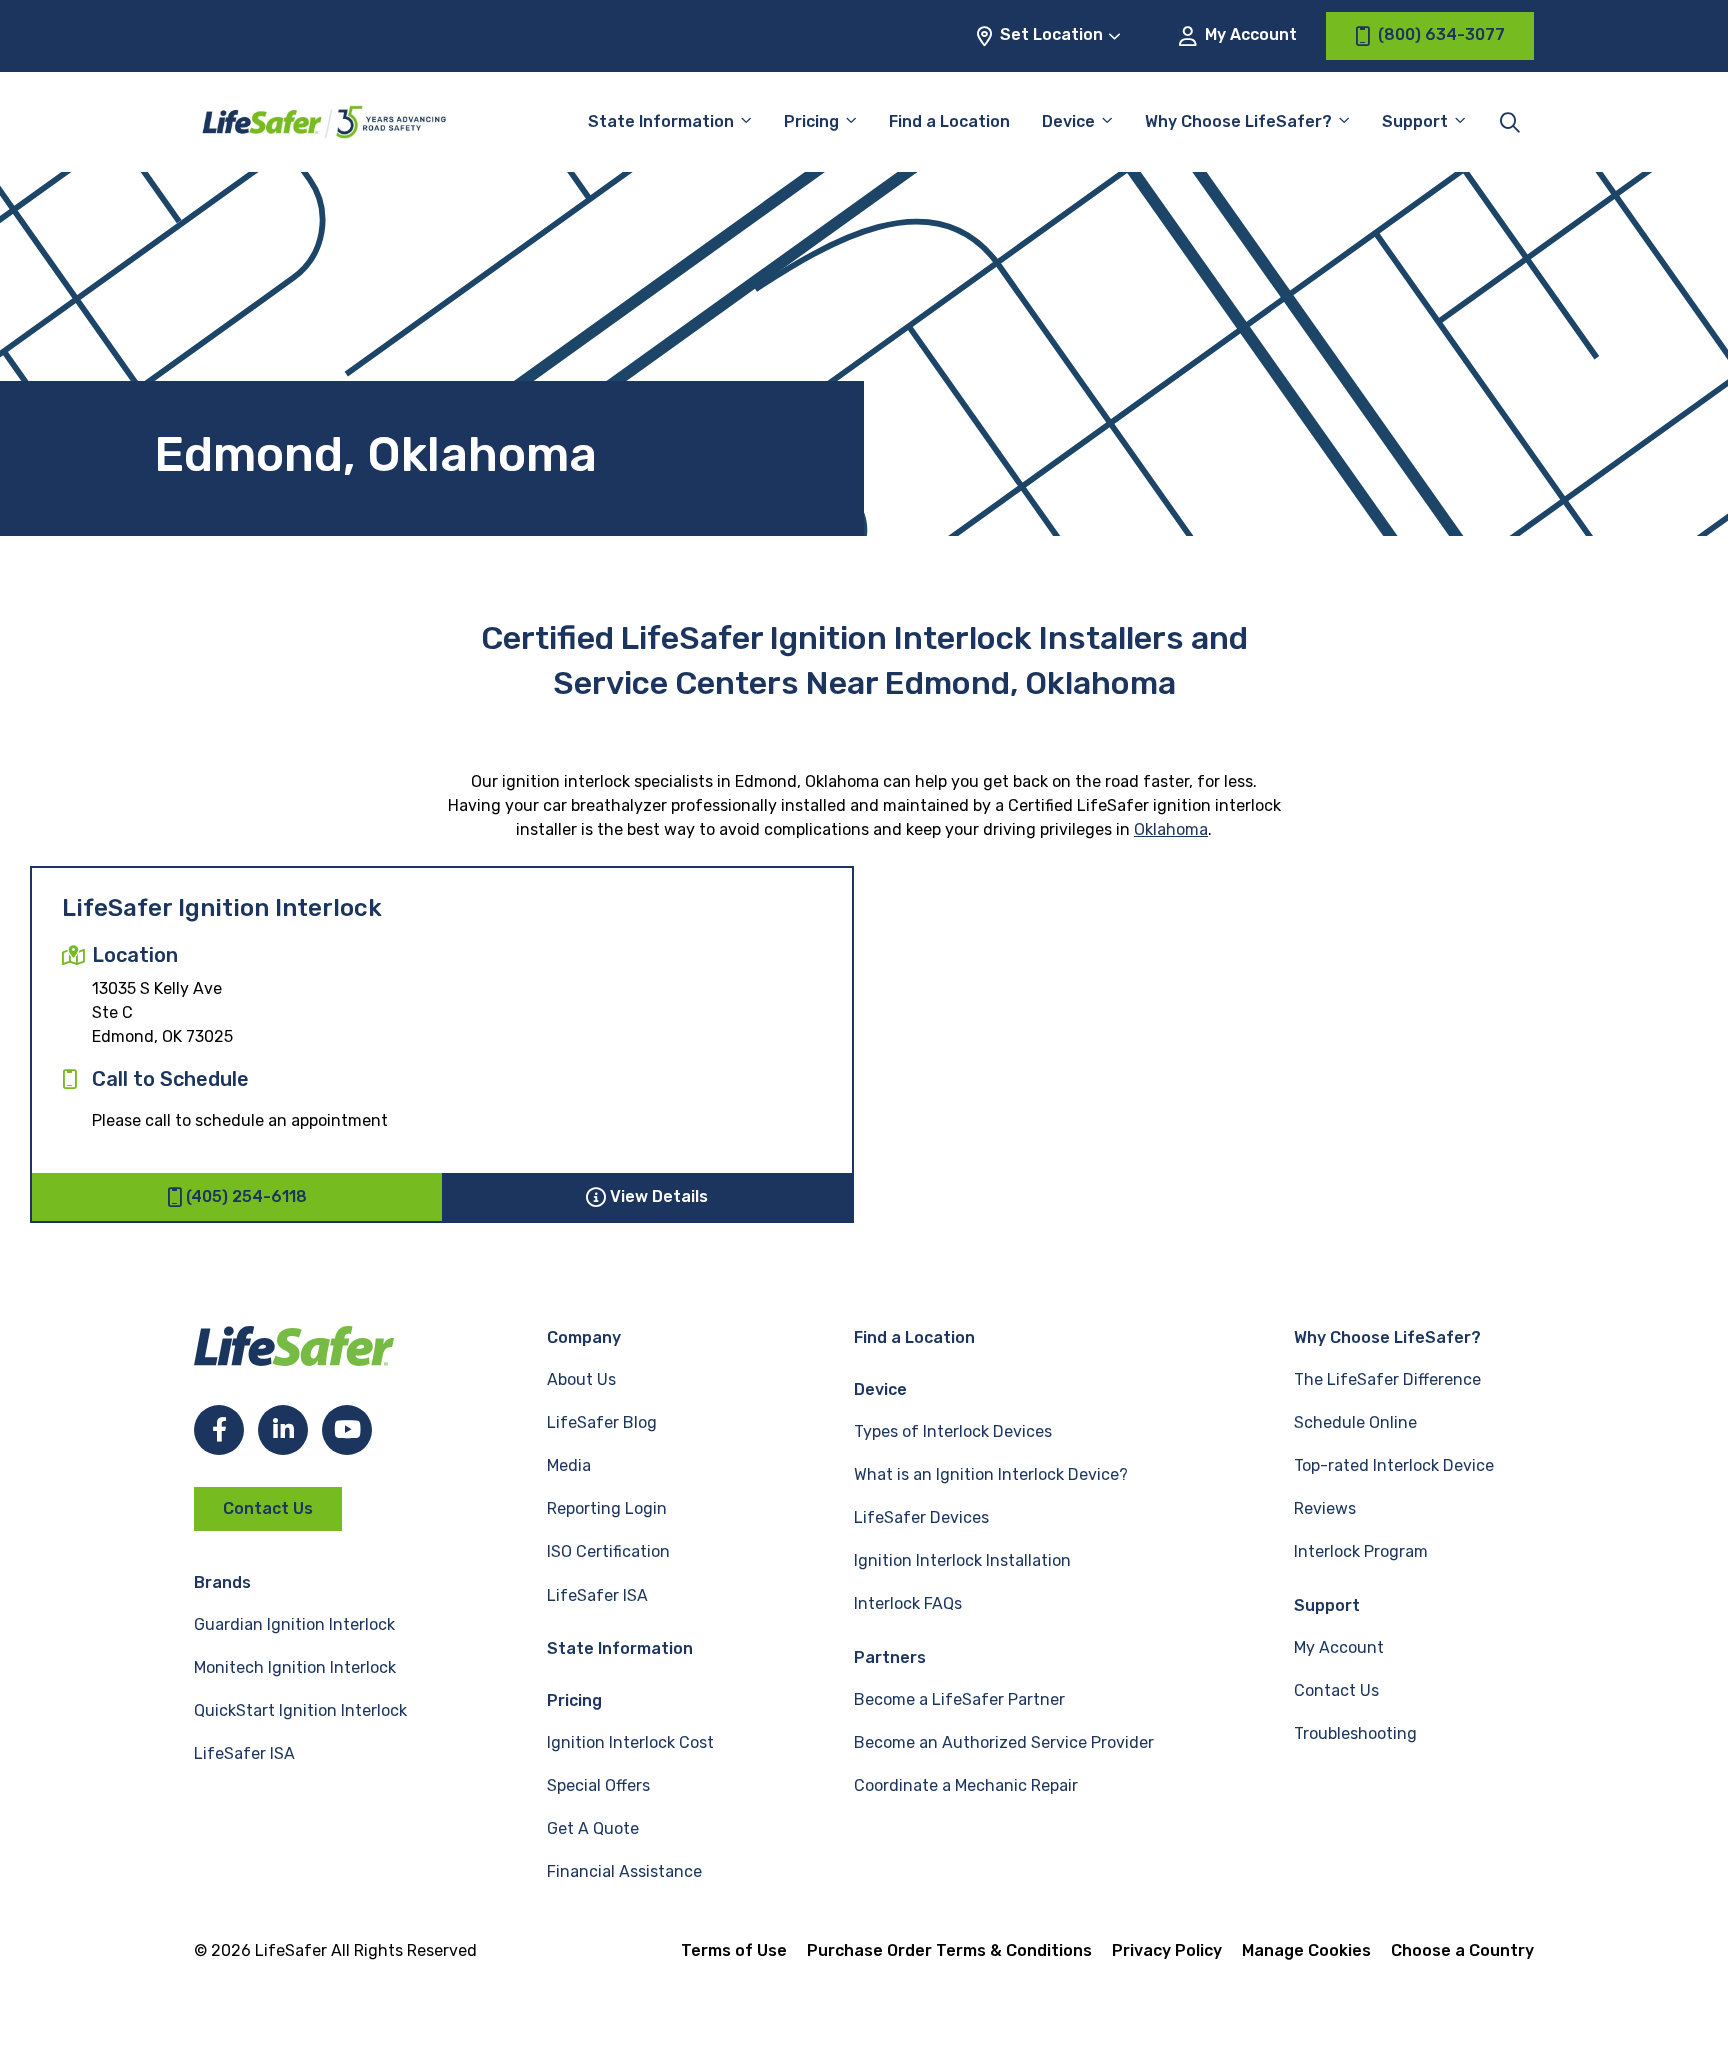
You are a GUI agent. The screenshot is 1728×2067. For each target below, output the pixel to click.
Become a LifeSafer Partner (959, 1699)
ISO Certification (608, 1551)
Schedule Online (1355, 1422)
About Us (581, 1379)
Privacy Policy (1167, 1950)
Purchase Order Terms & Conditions (949, 1950)
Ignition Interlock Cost (630, 1742)
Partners (890, 1657)
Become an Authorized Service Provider (1004, 1742)
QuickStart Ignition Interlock (300, 1710)
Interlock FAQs (908, 1603)
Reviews (1325, 1508)
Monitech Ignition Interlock (295, 1667)
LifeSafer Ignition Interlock (222, 908)
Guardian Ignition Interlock (294, 1624)
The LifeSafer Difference (1387, 1379)
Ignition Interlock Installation (962, 1560)
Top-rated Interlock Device (1394, 1465)
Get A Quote (593, 1828)
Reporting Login (607, 1508)
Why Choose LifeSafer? (1238, 121)
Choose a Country (1462, 1950)
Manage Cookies (1306, 1950)
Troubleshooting (1355, 1733)
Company (584, 1337)
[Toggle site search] (1510, 122)
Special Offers (598, 1785)
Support (1327, 1605)
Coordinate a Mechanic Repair (966, 1785)
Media (569, 1465)
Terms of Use (734, 1950)
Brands (222, 1582)
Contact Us (268, 1508)
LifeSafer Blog (602, 1422)
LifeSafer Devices (921, 1517)
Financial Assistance (624, 1871)
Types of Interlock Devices (953, 1431)
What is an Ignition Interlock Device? (991, 1474)
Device (1068, 121)
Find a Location (949, 121)
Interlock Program (1361, 1551)
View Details (659, 1196)
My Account (1249, 34)
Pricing (811, 121)
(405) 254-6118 (246, 1196)
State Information (661, 121)
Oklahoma (1171, 829)
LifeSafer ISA (244, 1753)
